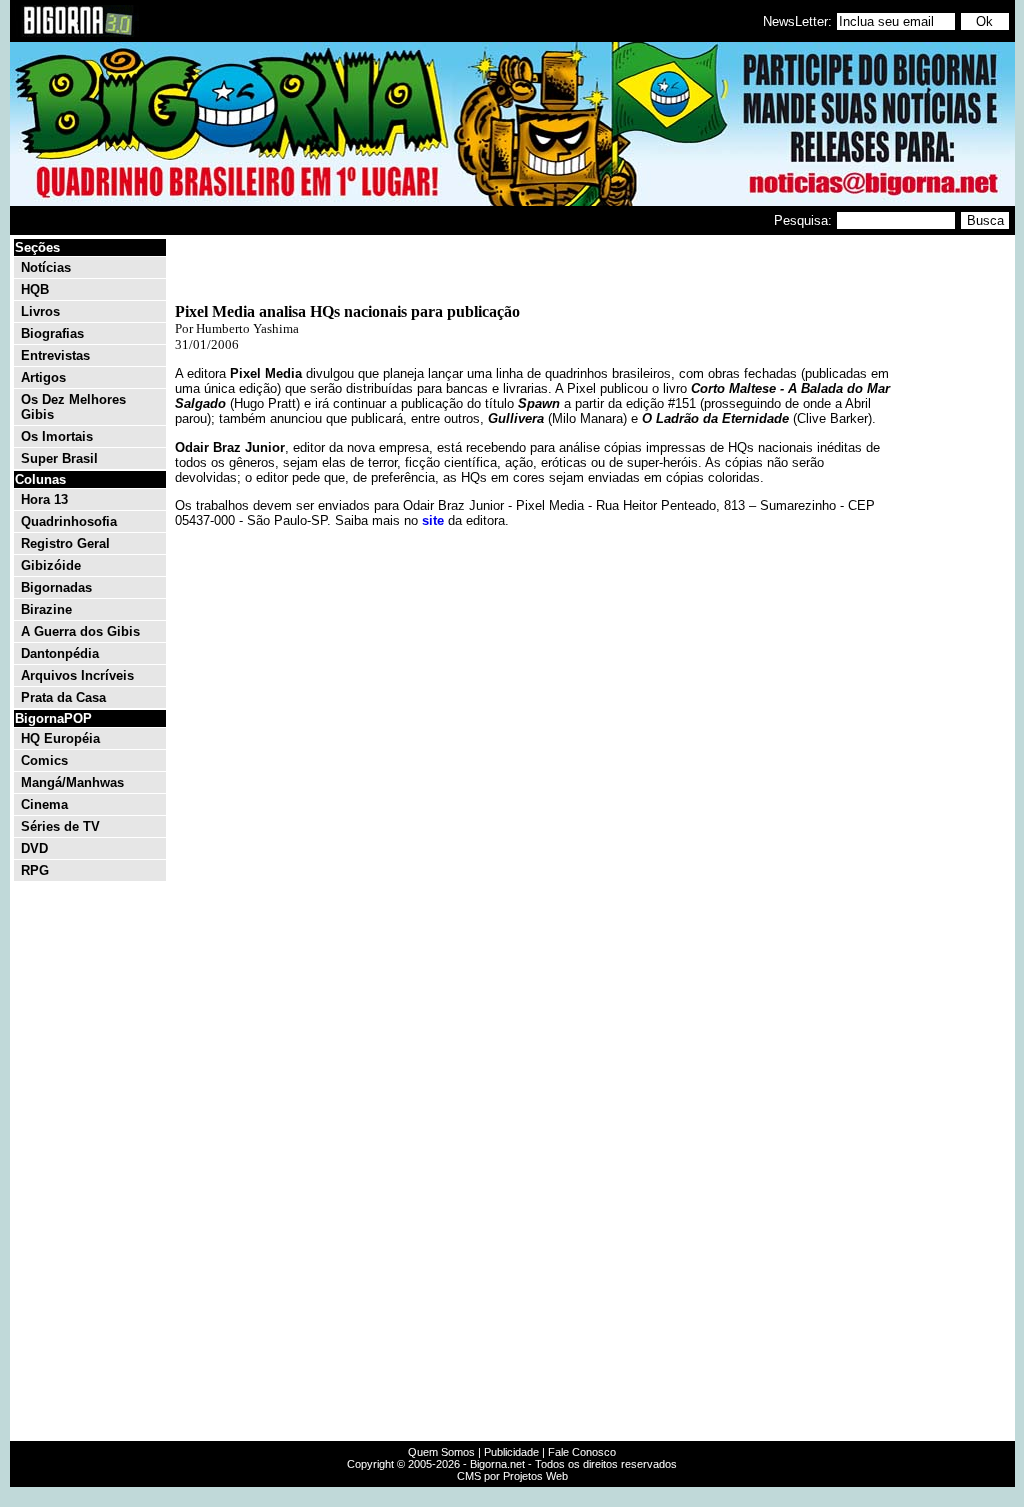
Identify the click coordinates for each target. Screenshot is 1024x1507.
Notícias (46, 267)
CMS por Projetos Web (512, 1476)
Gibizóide (51, 565)
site (433, 520)
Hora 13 (44, 499)
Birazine (46, 609)
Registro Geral (65, 543)
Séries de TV (60, 826)
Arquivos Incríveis (77, 675)
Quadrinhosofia (69, 521)
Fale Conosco (582, 1452)
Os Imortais (57, 436)
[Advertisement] (952, 538)
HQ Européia (60, 738)
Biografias (52, 333)
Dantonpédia (60, 653)
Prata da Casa (63, 697)
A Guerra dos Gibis (80, 631)
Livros (40, 311)
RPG (35, 870)
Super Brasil (59, 458)
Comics (44, 760)
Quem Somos (441, 1452)
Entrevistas (55, 355)
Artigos (43, 377)
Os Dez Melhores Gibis (73, 407)
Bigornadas (56, 587)
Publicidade (511, 1452)
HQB (35, 289)
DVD (34, 848)
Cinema (44, 804)
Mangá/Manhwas (72, 782)
